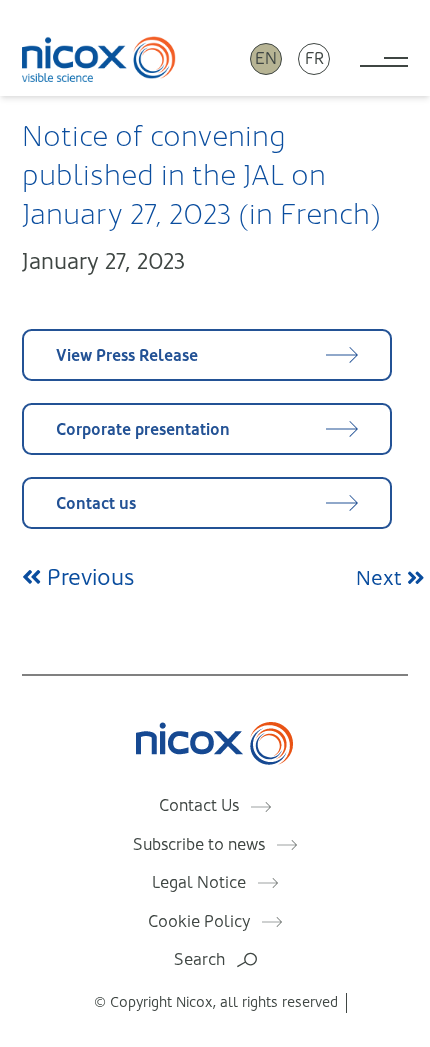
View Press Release (127, 355)
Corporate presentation (143, 429)
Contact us (96, 503)
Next (381, 578)
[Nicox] (99, 59)
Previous (87, 577)
